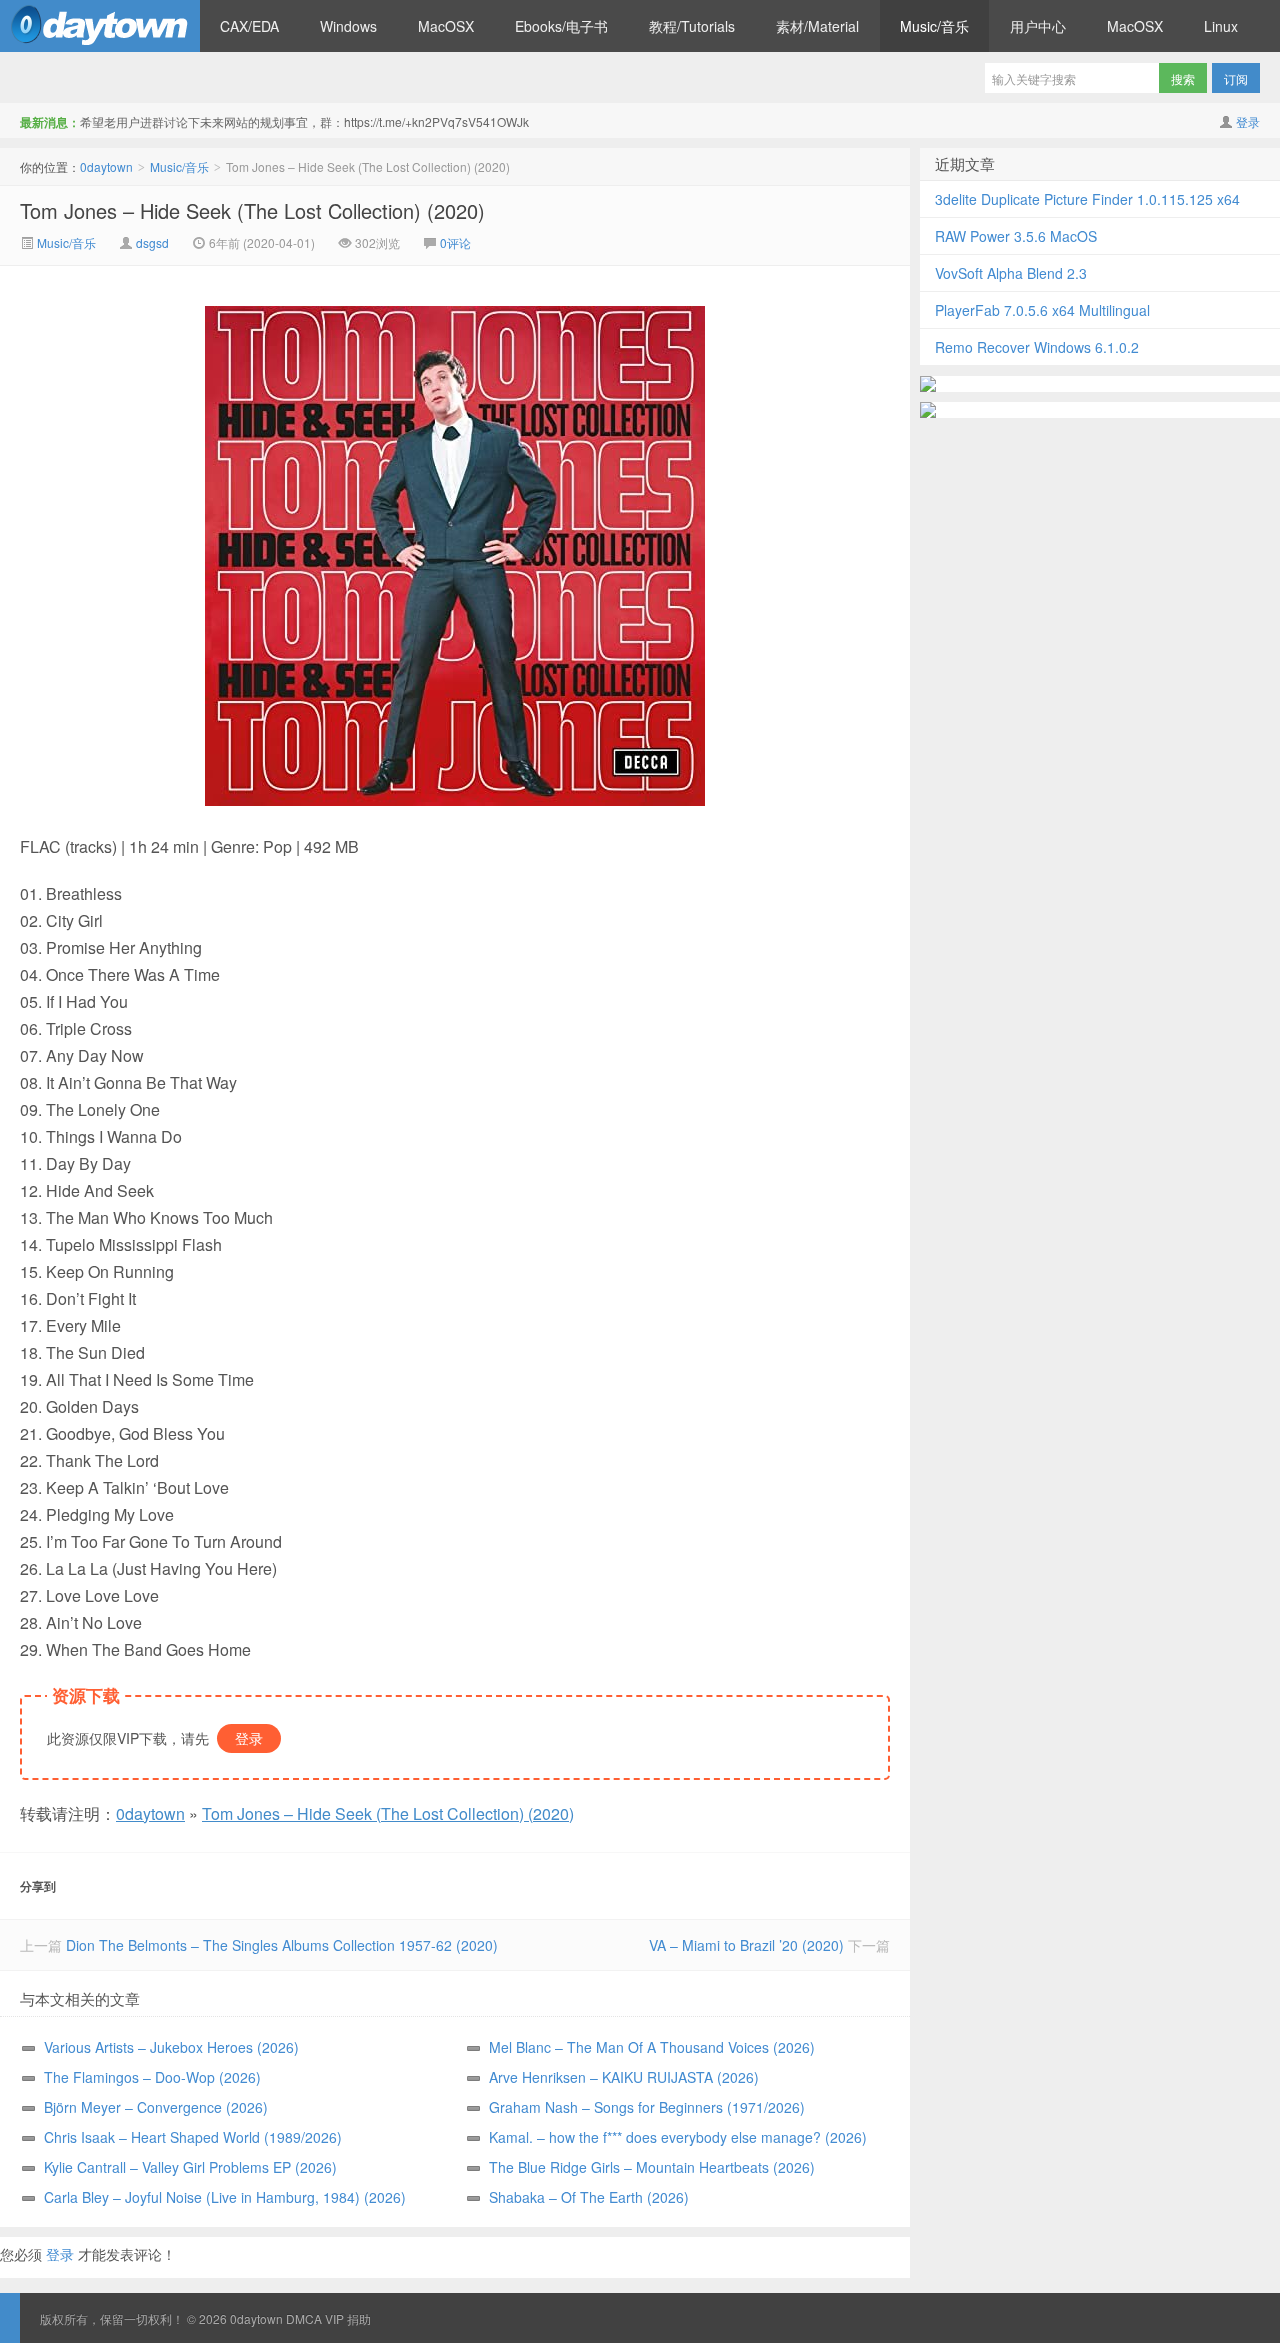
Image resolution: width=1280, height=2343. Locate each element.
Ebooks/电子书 (561, 26)
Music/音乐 (934, 26)
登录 (1248, 121)
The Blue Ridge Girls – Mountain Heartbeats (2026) (652, 2167)
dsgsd (152, 242)
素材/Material (817, 26)
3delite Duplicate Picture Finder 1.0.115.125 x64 (1087, 199)
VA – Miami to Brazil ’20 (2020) (746, 1945)
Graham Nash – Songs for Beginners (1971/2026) (647, 2107)
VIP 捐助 (348, 2318)
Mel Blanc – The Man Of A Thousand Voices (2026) (652, 2047)
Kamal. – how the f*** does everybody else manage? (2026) (678, 2137)
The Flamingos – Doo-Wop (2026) (152, 2077)
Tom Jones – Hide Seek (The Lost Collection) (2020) (252, 210)
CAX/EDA (249, 26)
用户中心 (1038, 26)
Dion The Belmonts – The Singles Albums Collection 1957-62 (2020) (282, 1945)
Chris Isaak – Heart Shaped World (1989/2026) (193, 2137)
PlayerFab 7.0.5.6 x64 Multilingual (1042, 310)
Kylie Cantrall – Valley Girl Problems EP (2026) (190, 2167)
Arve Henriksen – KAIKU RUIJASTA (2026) (624, 2077)
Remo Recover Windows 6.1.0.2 (1037, 347)
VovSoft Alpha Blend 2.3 (1011, 273)
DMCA (304, 2318)
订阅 (1236, 78)
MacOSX (446, 26)
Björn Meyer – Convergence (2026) (156, 2107)
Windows (348, 26)
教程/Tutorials (692, 26)
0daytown (100, 26)
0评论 (455, 242)
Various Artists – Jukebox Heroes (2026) (171, 2047)
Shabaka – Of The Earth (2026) (589, 2197)
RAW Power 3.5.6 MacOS (1016, 236)
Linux (1221, 26)
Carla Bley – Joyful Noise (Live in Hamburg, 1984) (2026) (225, 2197)
